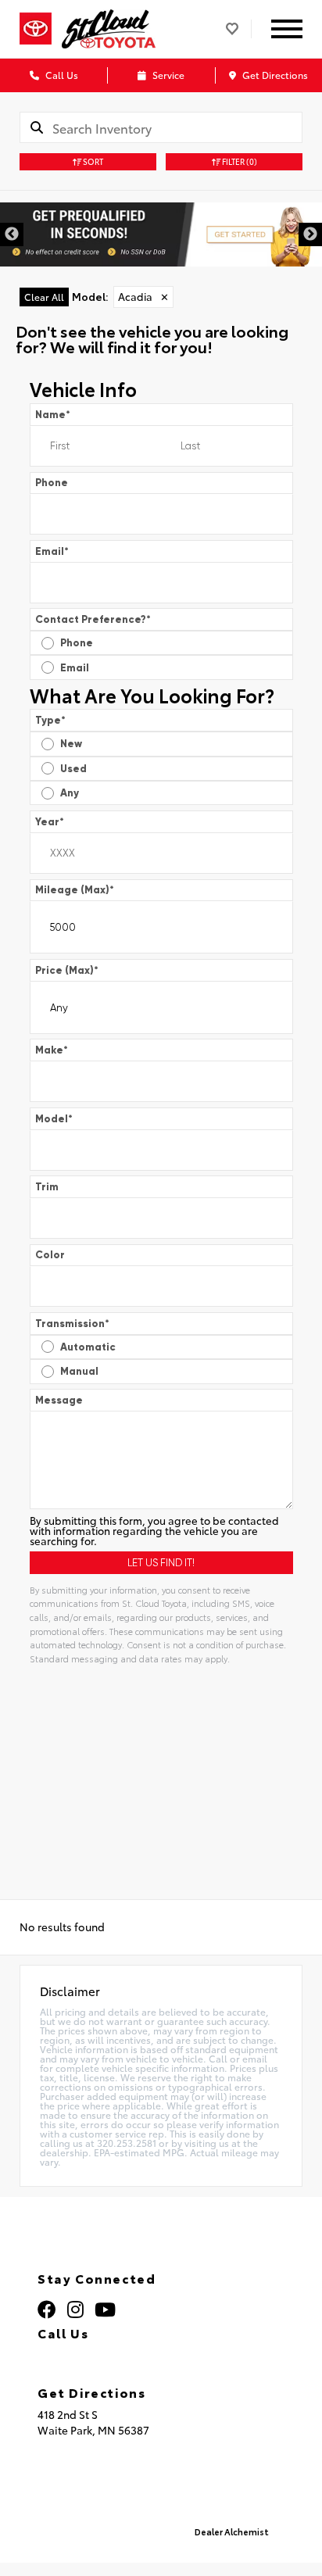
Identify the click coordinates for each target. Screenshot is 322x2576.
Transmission (72, 1324)
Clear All (44, 297)
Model (54, 1119)
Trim (47, 1187)
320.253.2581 (94, 2355)
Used (73, 769)
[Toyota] (36, 29)
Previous (12, 234)
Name (53, 415)
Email (52, 551)
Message (59, 1400)
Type (50, 720)
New (71, 744)
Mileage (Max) (75, 890)
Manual (79, 1371)
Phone (52, 483)
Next (310, 234)
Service (167, 75)
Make (52, 1050)
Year (50, 822)
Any (70, 793)
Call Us (61, 75)
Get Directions (274, 75)
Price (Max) (67, 970)
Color (50, 1255)
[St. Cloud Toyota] (109, 29)
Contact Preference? (93, 619)
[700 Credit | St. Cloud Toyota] (161, 234)
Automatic (88, 1347)
